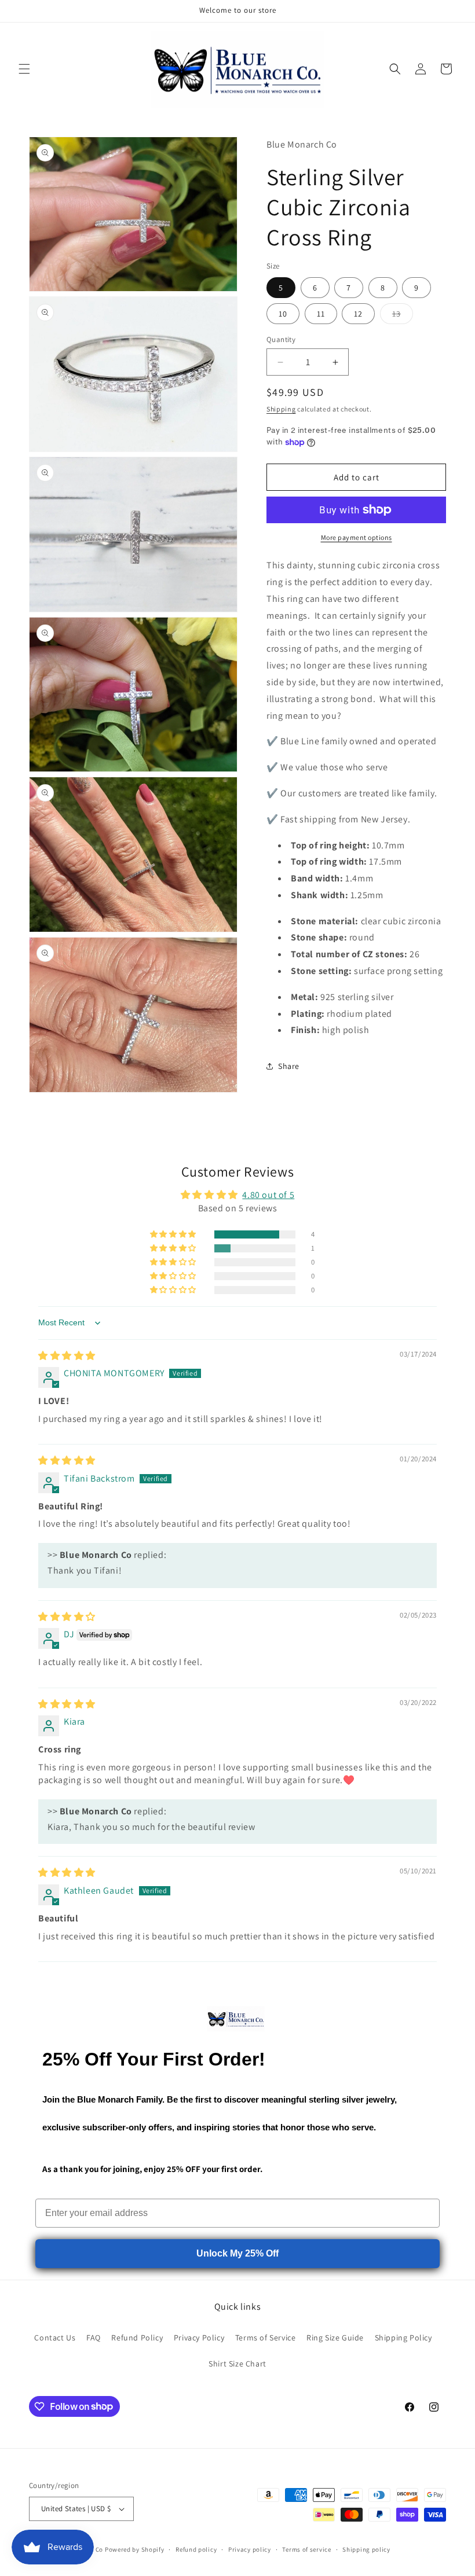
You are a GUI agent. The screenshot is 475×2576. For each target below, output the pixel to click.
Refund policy (196, 2549)
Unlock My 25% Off (237, 2253)
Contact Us (55, 2338)
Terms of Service (266, 2338)
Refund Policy (137, 2338)
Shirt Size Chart (237, 2364)
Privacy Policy (199, 2338)
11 (321, 314)
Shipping (281, 409)
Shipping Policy (403, 2338)
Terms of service (306, 2549)
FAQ (94, 2338)
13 (403, 316)
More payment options (357, 537)
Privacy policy (250, 2549)
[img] (67, 1356)
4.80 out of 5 (268, 1195)
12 (358, 314)
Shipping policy (366, 2549)
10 (283, 314)
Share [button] (289, 1066)
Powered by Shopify (135, 2549)
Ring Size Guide (335, 2338)
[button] (24, 69)
